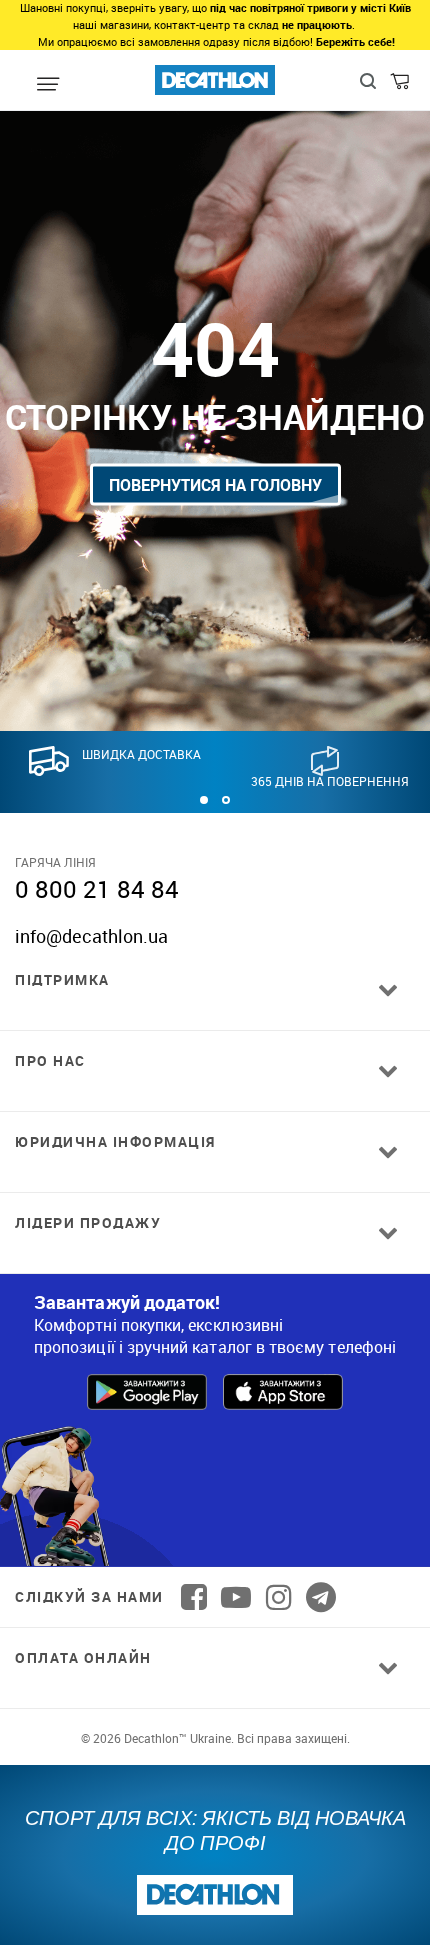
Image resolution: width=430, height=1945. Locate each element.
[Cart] (401, 86)
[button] (204, 800)
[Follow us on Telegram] (321, 1597)
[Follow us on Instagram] (279, 1597)
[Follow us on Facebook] (194, 1597)
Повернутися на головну (215, 485)
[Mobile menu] (48, 85)
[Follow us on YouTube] (236, 1597)
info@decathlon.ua (91, 936)
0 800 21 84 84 (97, 889)
